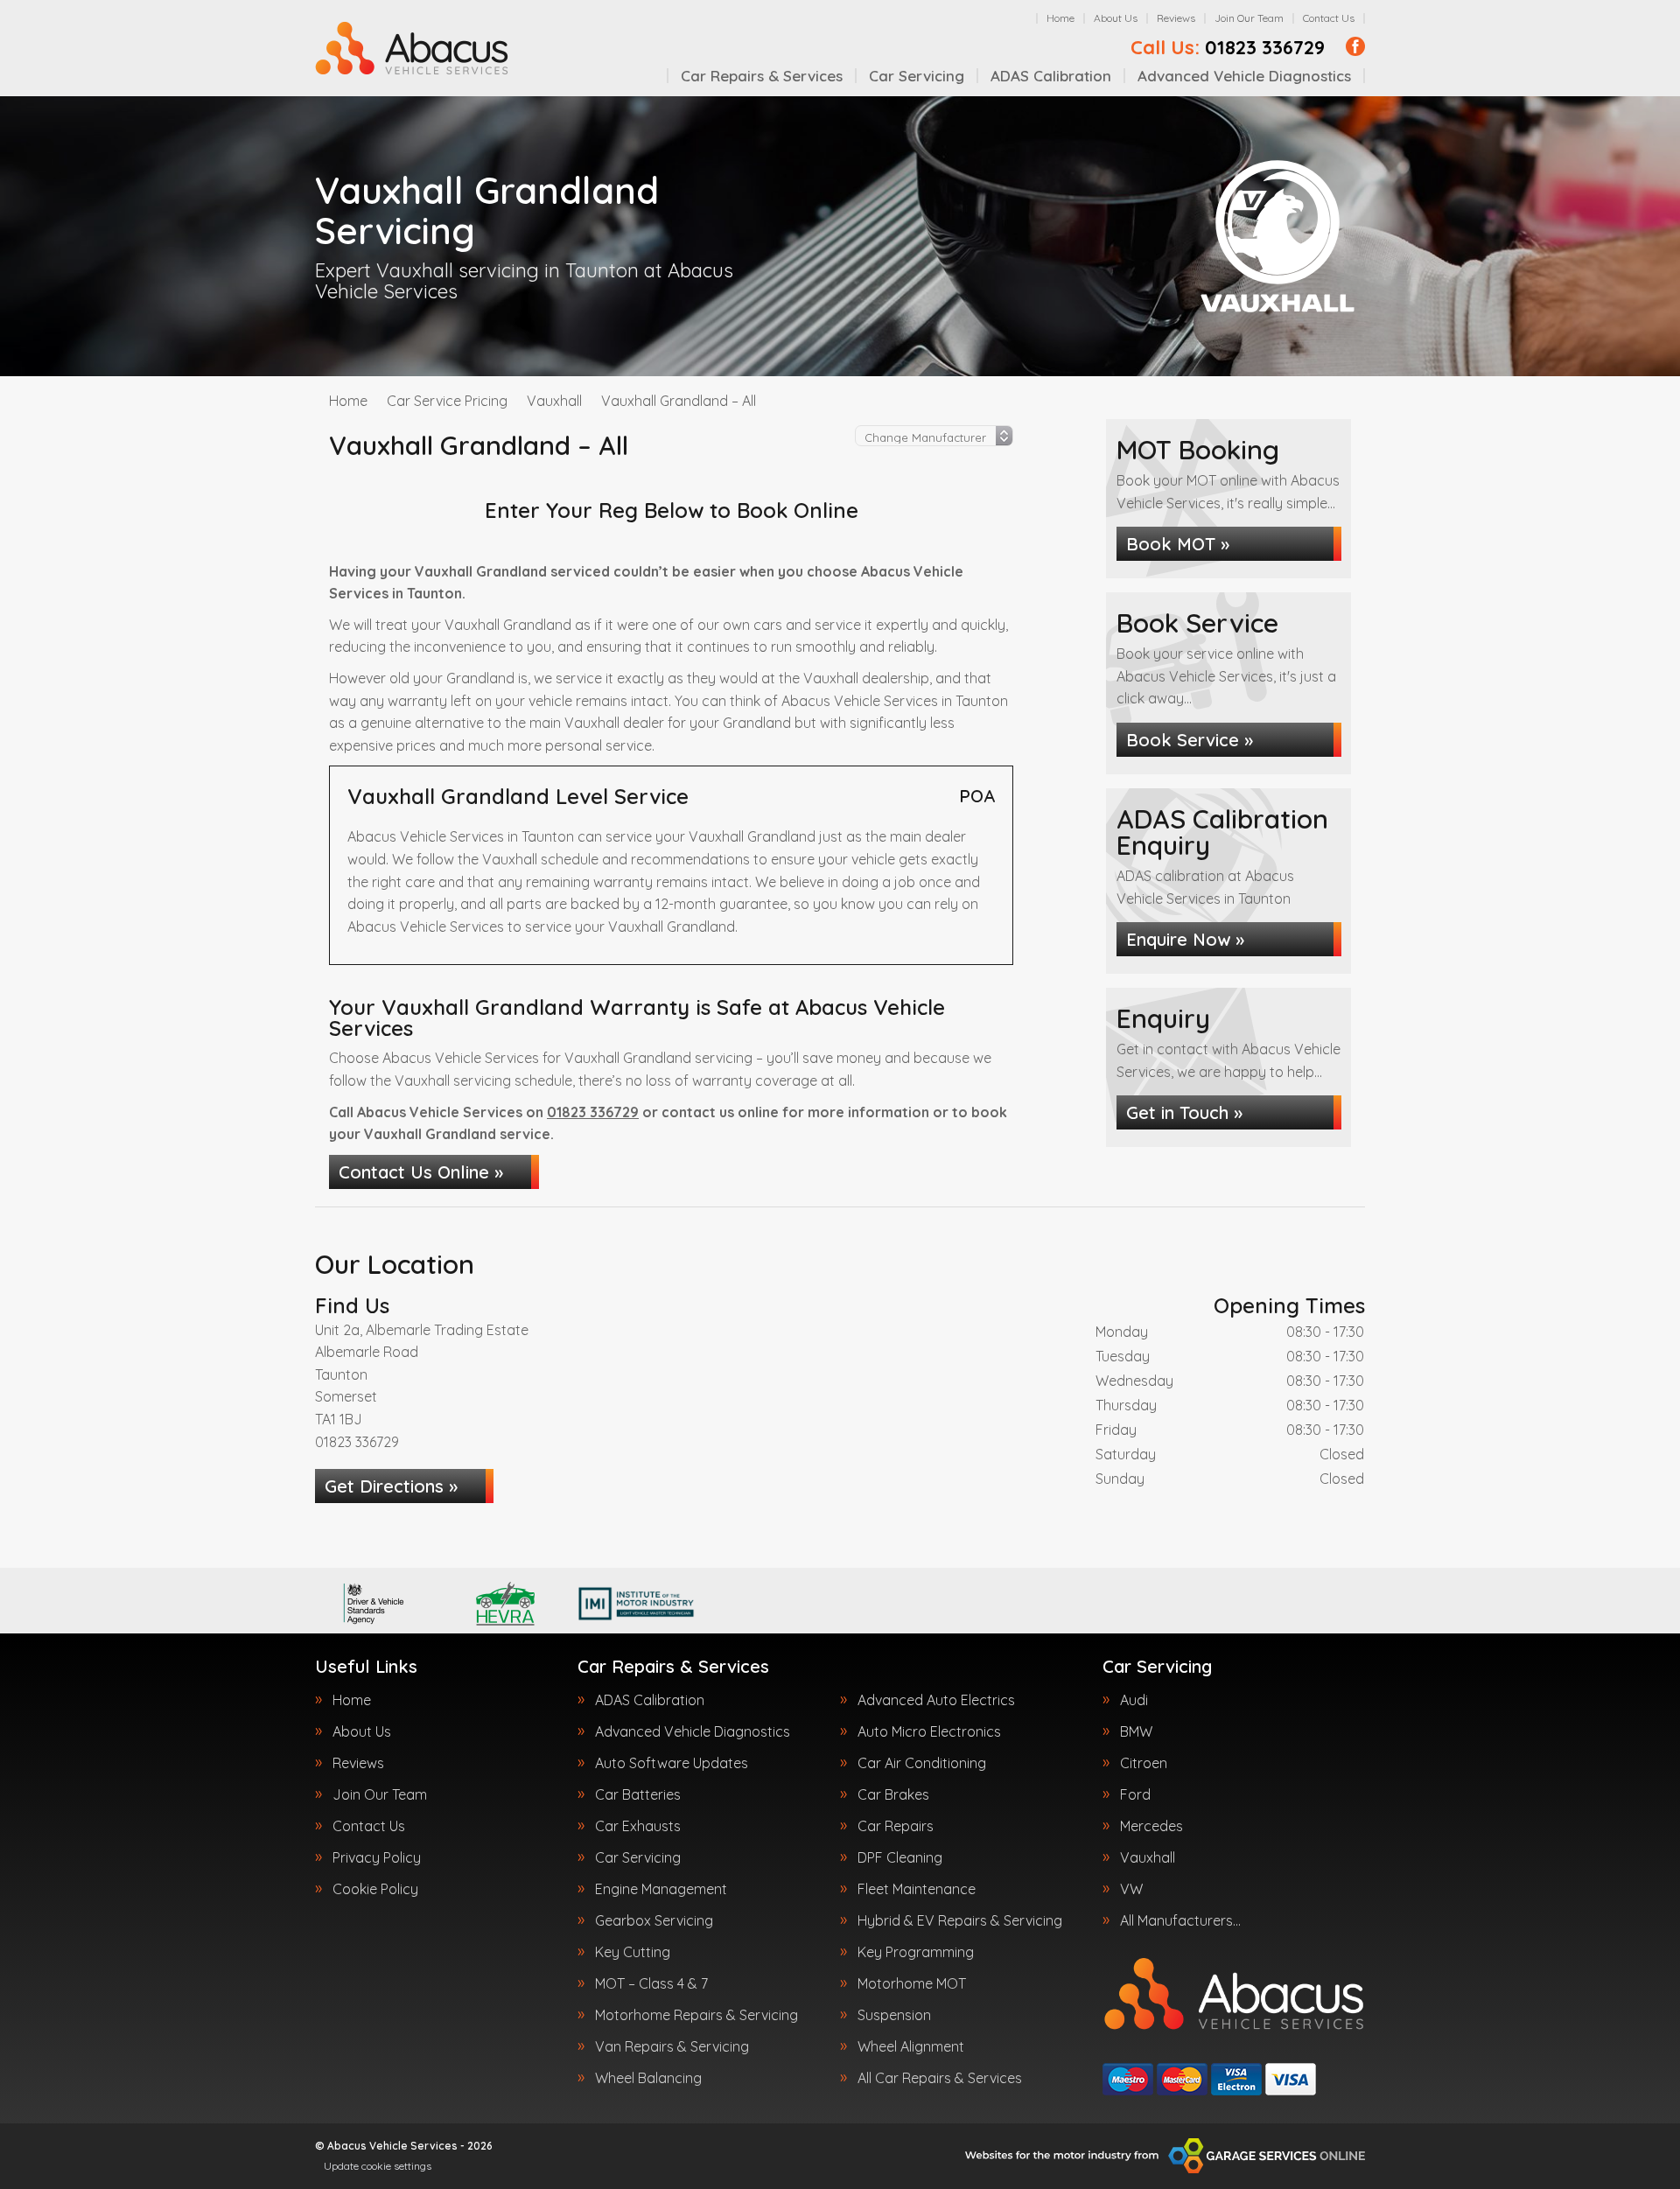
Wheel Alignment (911, 2046)
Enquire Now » (1185, 939)
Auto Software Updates (672, 1763)
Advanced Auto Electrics (936, 1700)
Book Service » (1190, 740)
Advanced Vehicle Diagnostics (1244, 76)
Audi (1134, 1700)
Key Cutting (633, 1952)
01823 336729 (1228, 47)
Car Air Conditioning (922, 1763)
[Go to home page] (412, 48)
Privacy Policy (377, 1857)
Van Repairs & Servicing (672, 2046)
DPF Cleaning (900, 1857)
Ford (1135, 1794)
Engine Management (661, 1889)
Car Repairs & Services (762, 76)
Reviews (1176, 18)
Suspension (894, 2015)
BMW (1136, 1731)
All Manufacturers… (1180, 1920)
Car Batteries (638, 1794)
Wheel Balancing (648, 2078)
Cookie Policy (375, 1889)
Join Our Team (1249, 18)
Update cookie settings (378, 2166)
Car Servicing (917, 76)
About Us (1116, 18)
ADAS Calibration (1051, 76)
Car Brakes (893, 1794)
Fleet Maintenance (917, 1889)
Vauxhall (1148, 1857)
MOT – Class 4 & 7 (651, 1983)
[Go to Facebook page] (1355, 46)
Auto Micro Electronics (929, 1731)
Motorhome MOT (912, 1983)
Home (1060, 18)
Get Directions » (391, 1486)
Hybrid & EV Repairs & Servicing (960, 1920)
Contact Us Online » (421, 1172)
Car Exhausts (638, 1826)
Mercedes (1151, 1826)
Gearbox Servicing (654, 1920)
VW (1131, 1889)
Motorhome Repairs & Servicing (696, 2015)
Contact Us (1329, 18)
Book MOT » (1178, 544)
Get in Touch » (1184, 1112)
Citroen (1144, 1763)
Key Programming (916, 1952)
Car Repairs (896, 1826)
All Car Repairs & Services (940, 2078)
